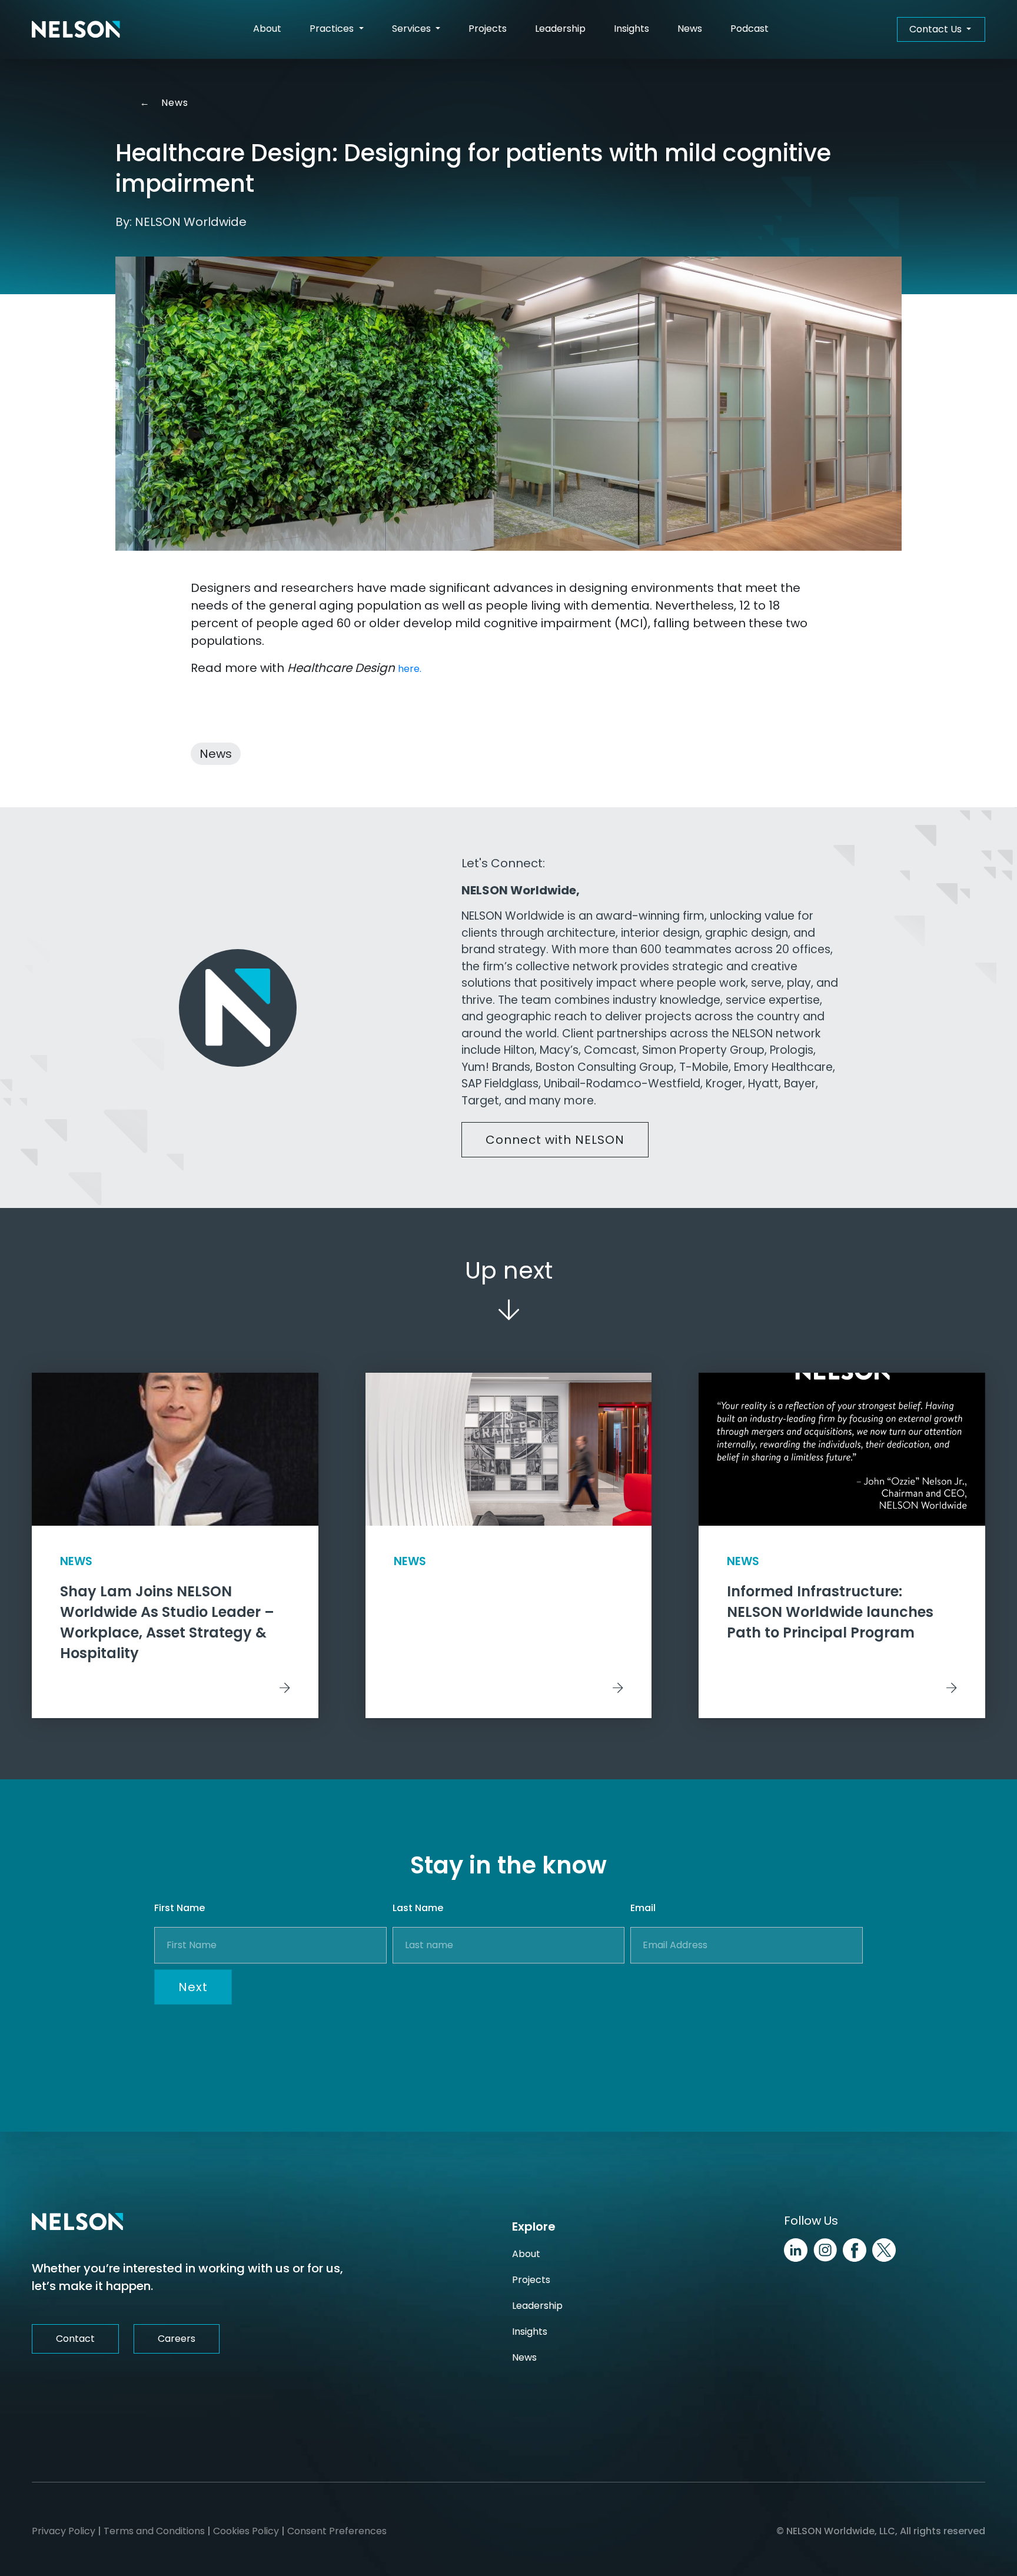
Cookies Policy (246, 2531)
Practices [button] (333, 29)
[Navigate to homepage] (76, 29)
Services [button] (413, 29)
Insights (632, 29)
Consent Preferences (337, 2531)
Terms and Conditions (154, 2531)
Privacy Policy (64, 2531)
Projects (488, 29)
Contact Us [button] (937, 29)
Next (193, 1987)
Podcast (750, 29)
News (690, 29)
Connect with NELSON (555, 1140)
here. (410, 669)
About (267, 29)
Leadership (560, 29)
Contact (75, 2339)
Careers (177, 2339)
